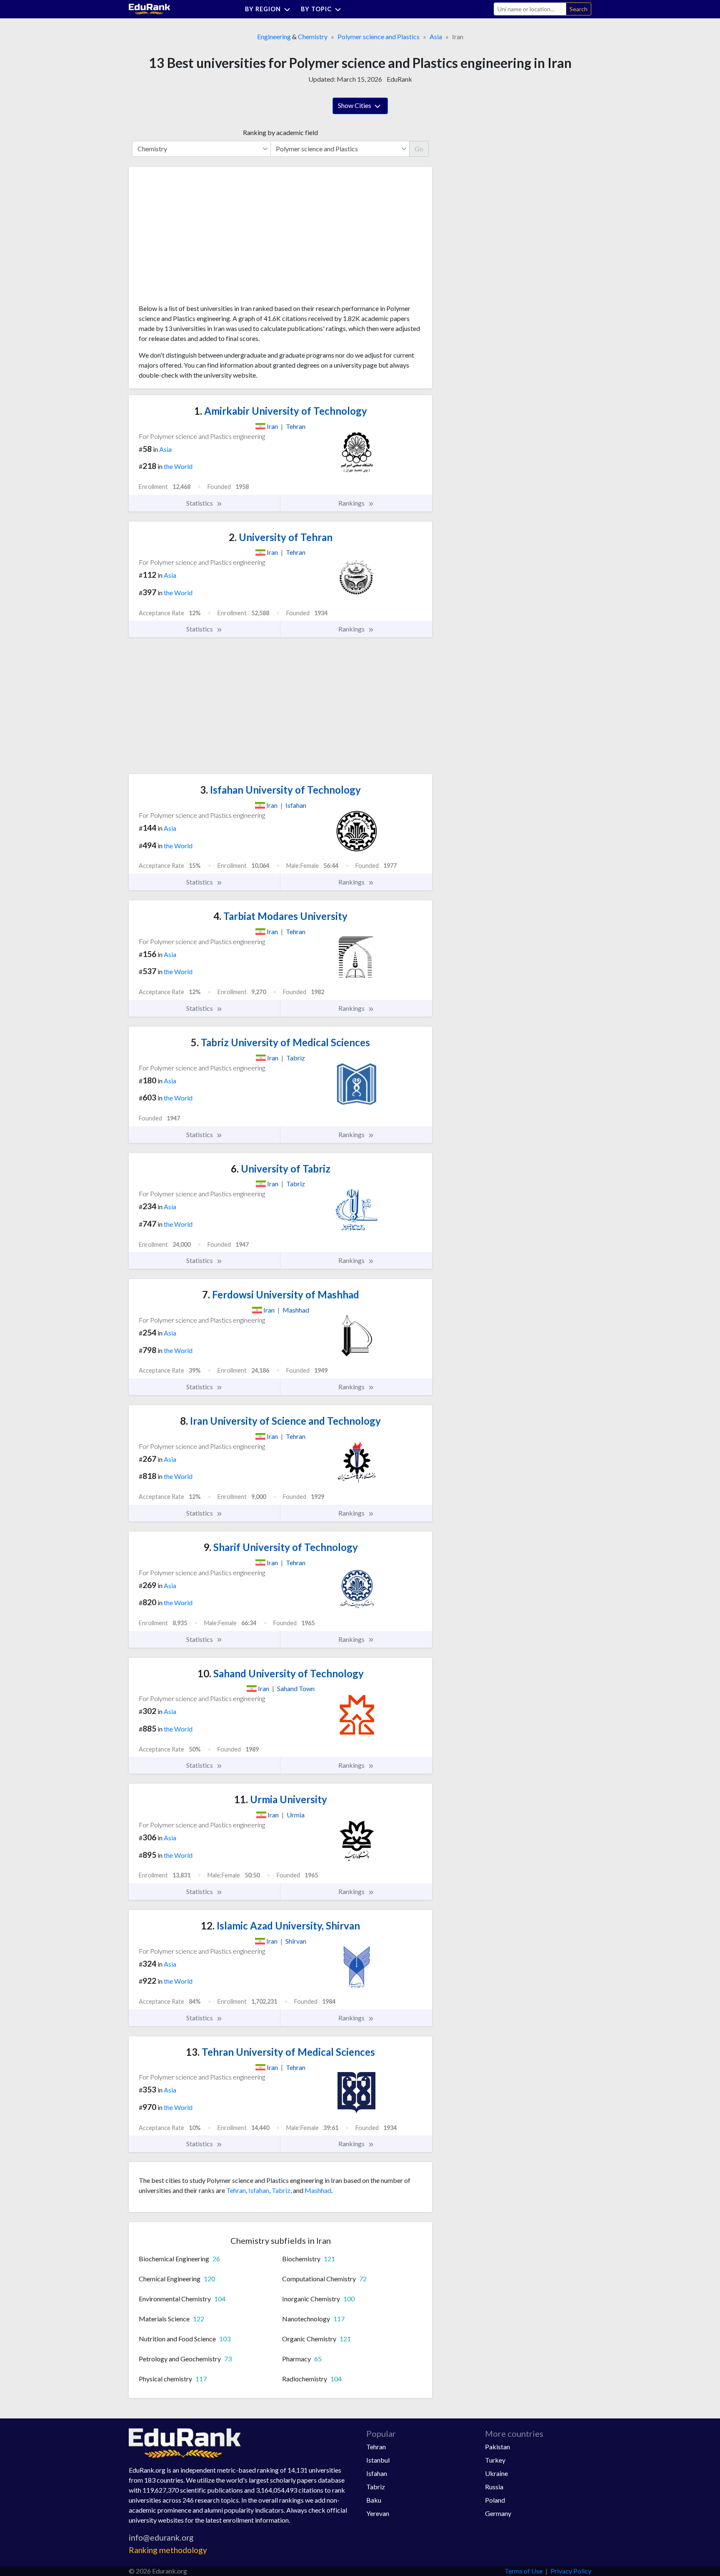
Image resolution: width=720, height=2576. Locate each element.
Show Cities (355, 105)
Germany (498, 2513)
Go (419, 149)
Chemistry (313, 36)
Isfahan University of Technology (280, 790)
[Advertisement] (201, 238)
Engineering (274, 36)
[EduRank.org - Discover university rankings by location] (150, 8)
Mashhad (318, 2190)
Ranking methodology (168, 2550)
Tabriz (281, 2190)
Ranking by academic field (280, 132)
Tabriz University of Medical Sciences (280, 1042)
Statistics (200, 503)
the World (178, 466)
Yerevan (378, 2513)
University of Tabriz (281, 1169)
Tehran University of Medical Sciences (280, 2052)
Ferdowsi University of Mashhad (281, 1294)
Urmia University (281, 1799)
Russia (494, 2487)
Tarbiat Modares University (280, 916)
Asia (436, 36)
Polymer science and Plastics (379, 36)
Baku (374, 2500)
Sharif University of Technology (281, 1547)
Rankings (352, 503)
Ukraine (496, 2473)
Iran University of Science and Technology (280, 1421)
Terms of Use (524, 2571)
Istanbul (378, 2460)
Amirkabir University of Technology (281, 411)
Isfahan (259, 2190)
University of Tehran (281, 537)
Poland (495, 2500)
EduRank (399, 79)
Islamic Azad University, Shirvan (280, 1926)
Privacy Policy (571, 2571)
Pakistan (497, 2447)
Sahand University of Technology (281, 1673)
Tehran (236, 2190)
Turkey (495, 2460)
